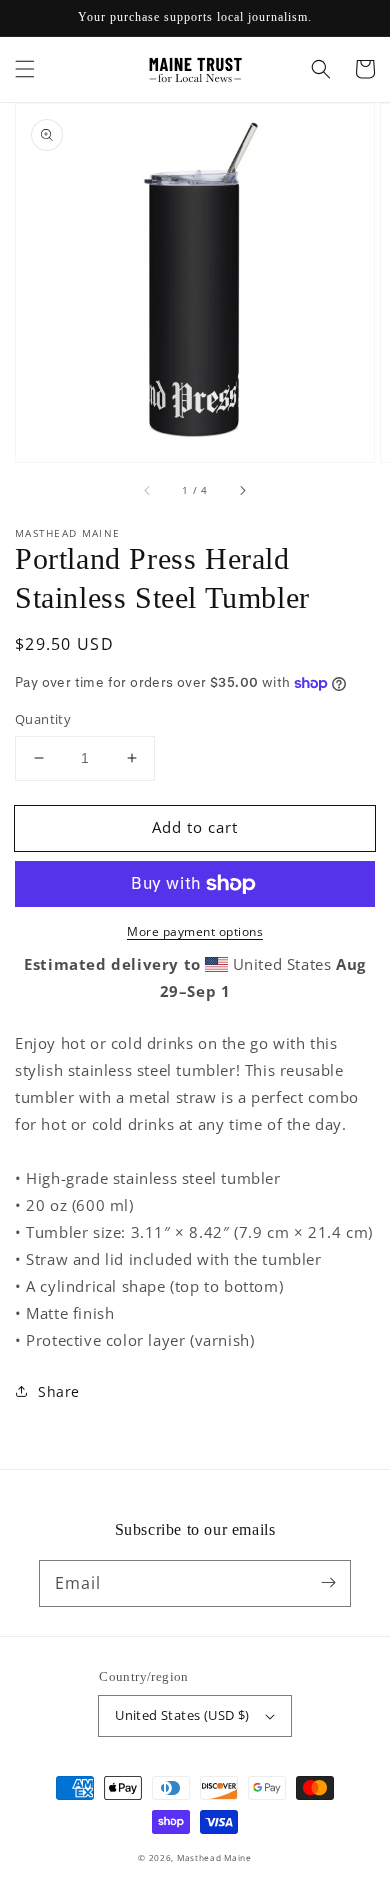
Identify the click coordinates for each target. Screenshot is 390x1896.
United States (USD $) (182, 1715)
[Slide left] (148, 490)
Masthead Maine (214, 1857)
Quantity (43, 719)
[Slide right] (242, 490)
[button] (25, 69)
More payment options (195, 931)
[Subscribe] (328, 1583)
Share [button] (59, 1391)
